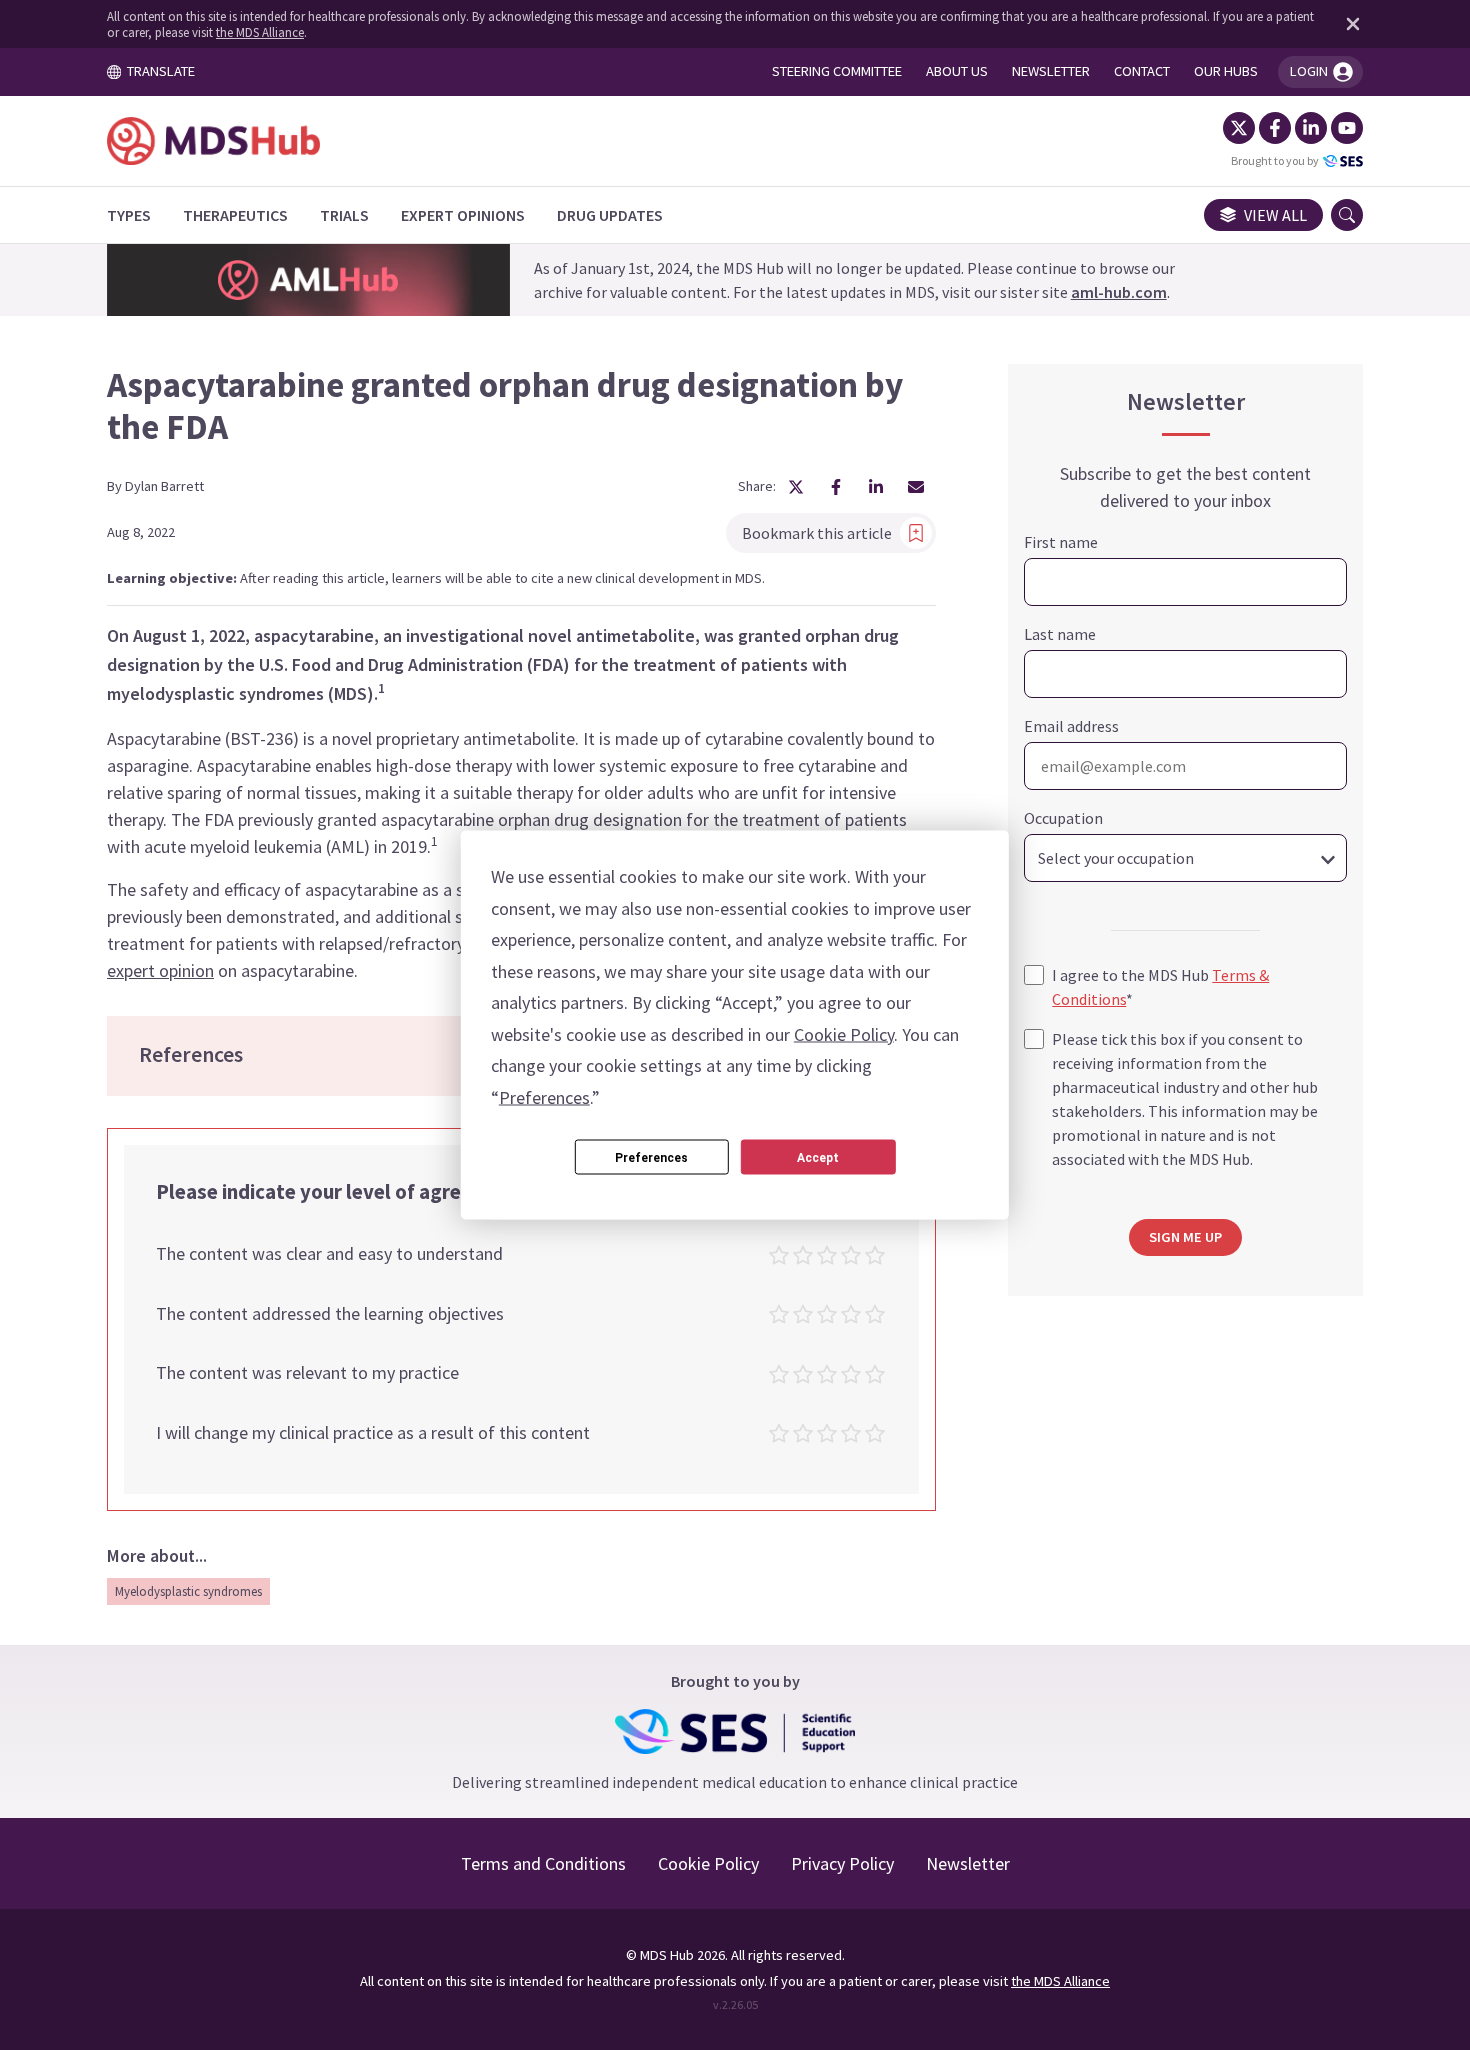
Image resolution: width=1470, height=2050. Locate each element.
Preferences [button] (544, 1096)
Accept (818, 1157)
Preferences (651, 1157)
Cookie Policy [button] (844, 1033)
